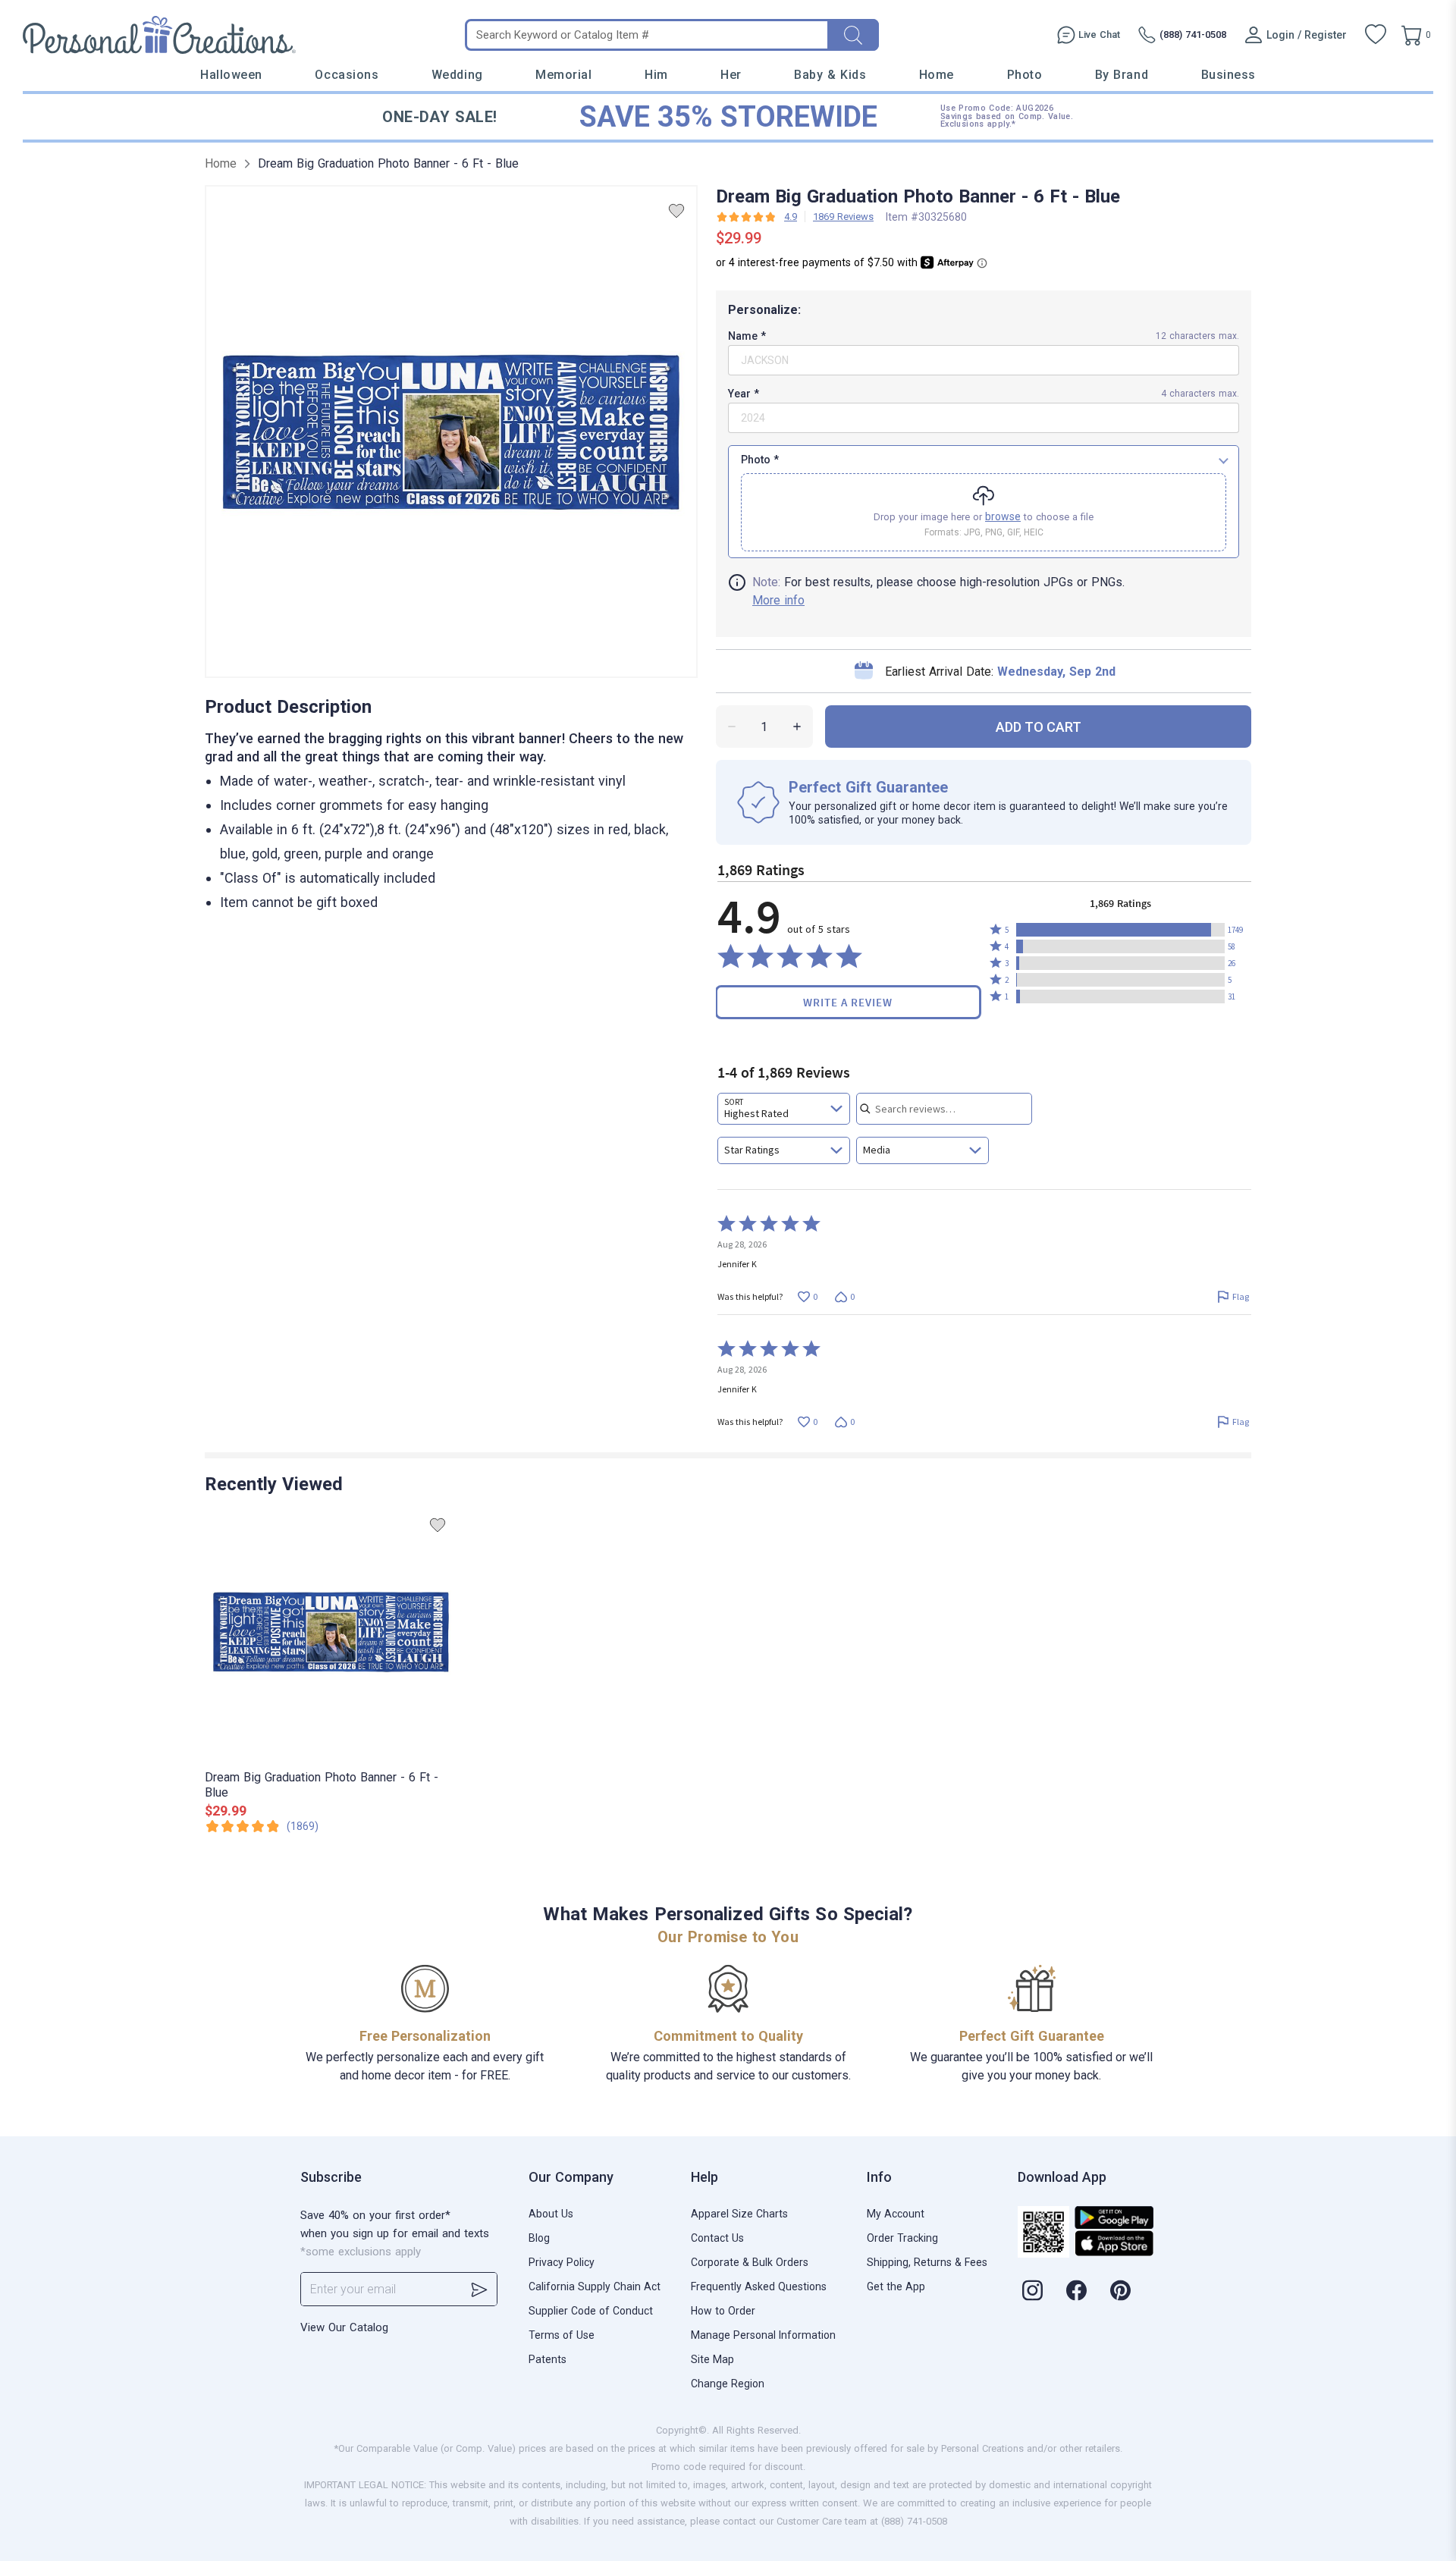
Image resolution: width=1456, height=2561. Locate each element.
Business (1228, 75)
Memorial (563, 75)
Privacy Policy (562, 2262)
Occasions (347, 75)
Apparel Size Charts (739, 2214)
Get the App (896, 2286)
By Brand (1122, 75)
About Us (551, 2214)
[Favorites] (1376, 35)
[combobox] (784, 1109)
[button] (1120, 930)
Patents (548, 2359)
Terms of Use (562, 2335)
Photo (1025, 75)
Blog (539, 2238)
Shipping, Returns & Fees (927, 2262)
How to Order (723, 2311)
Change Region (728, 2384)
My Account (896, 2214)
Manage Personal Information (763, 2335)
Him (656, 75)
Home (937, 75)
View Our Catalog (344, 2327)
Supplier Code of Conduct (591, 2311)
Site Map (712, 2359)
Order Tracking (902, 2238)
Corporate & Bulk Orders (750, 2262)
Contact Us (717, 2238)
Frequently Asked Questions (759, 2286)
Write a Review (848, 1002)
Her (731, 75)
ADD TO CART (1039, 727)
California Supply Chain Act (595, 2286)
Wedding (457, 75)
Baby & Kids (830, 75)
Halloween (231, 75)
